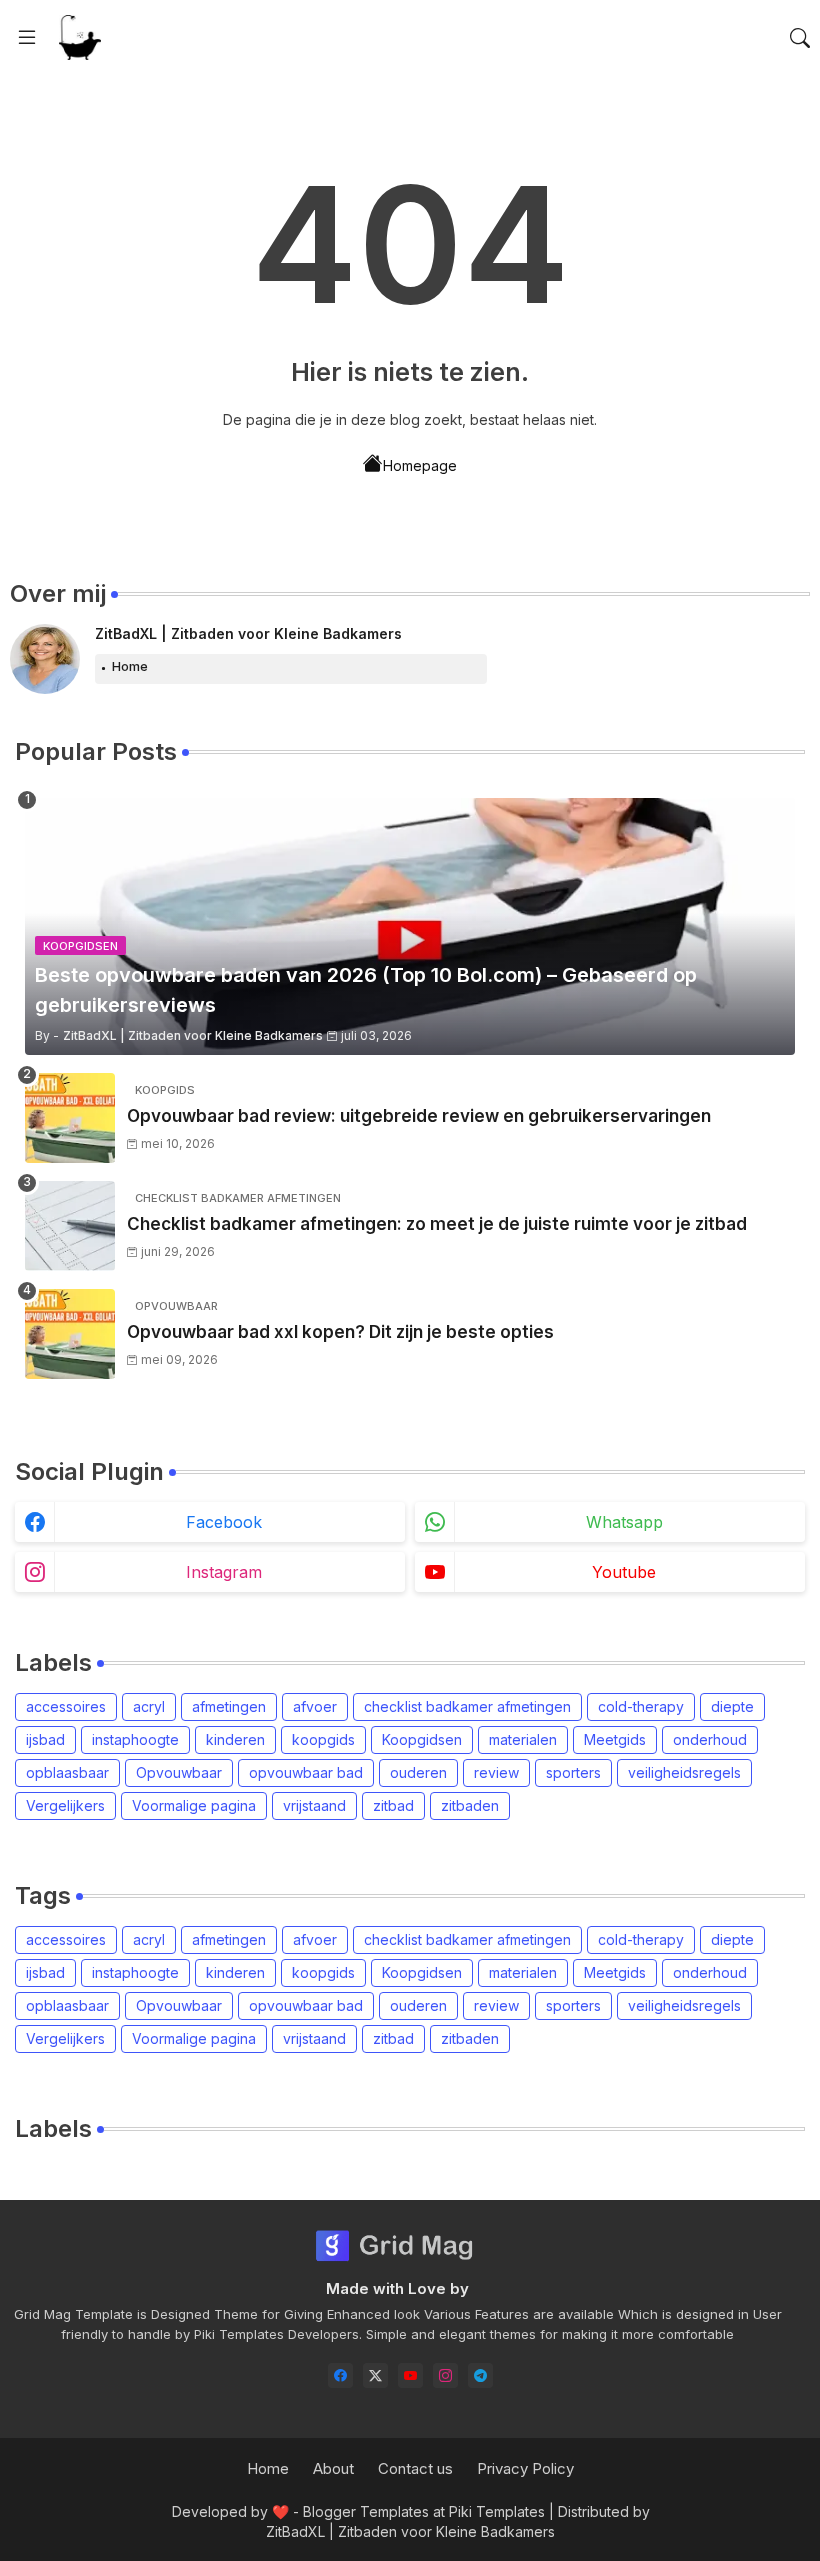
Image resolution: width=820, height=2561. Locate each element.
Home (130, 666)
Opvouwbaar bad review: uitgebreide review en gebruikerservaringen (419, 1116)
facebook (224, 1522)
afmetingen (229, 1706)
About (333, 2468)
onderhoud (710, 1739)
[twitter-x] (375, 2375)
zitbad (393, 1805)
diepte (732, 1706)
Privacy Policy (525, 2468)
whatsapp (624, 1522)
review (496, 1772)
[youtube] (410, 2375)
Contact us (415, 2468)
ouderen (418, 1772)
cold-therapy (641, 1706)
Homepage (420, 465)
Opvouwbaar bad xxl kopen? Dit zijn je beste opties (340, 1332)
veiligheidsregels (684, 1772)
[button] (800, 38)
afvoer (315, 1706)
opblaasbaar (67, 1772)
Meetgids (615, 1739)
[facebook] (340, 2375)
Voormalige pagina (194, 1805)
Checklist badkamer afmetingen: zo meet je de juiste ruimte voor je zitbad (437, 1224)
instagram (224, 1572)
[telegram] (480, 2375)
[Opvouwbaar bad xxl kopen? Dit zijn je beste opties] (70, 1334)
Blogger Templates (366, 2511)
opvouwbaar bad (306, 1772)
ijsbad (45, 1739)
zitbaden (470, 1805)
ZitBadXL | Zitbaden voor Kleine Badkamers (248, 633)
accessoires (66, 1706)
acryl (149, 1706)
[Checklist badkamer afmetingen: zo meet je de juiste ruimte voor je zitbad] (70, 1226)
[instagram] (445, 2375)
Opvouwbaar (179, 1772)
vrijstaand (314, 1805)
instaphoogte (135, 1739)
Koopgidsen (422, 1739)
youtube (624, 1572)
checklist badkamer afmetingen (467, 1706)
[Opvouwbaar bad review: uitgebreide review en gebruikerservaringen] (70, 1118)
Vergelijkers (65, 1805)
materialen (523, 1739)
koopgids (323, 1739)
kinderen (235, 1739)
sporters (573, 1772)
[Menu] (27, 38)
